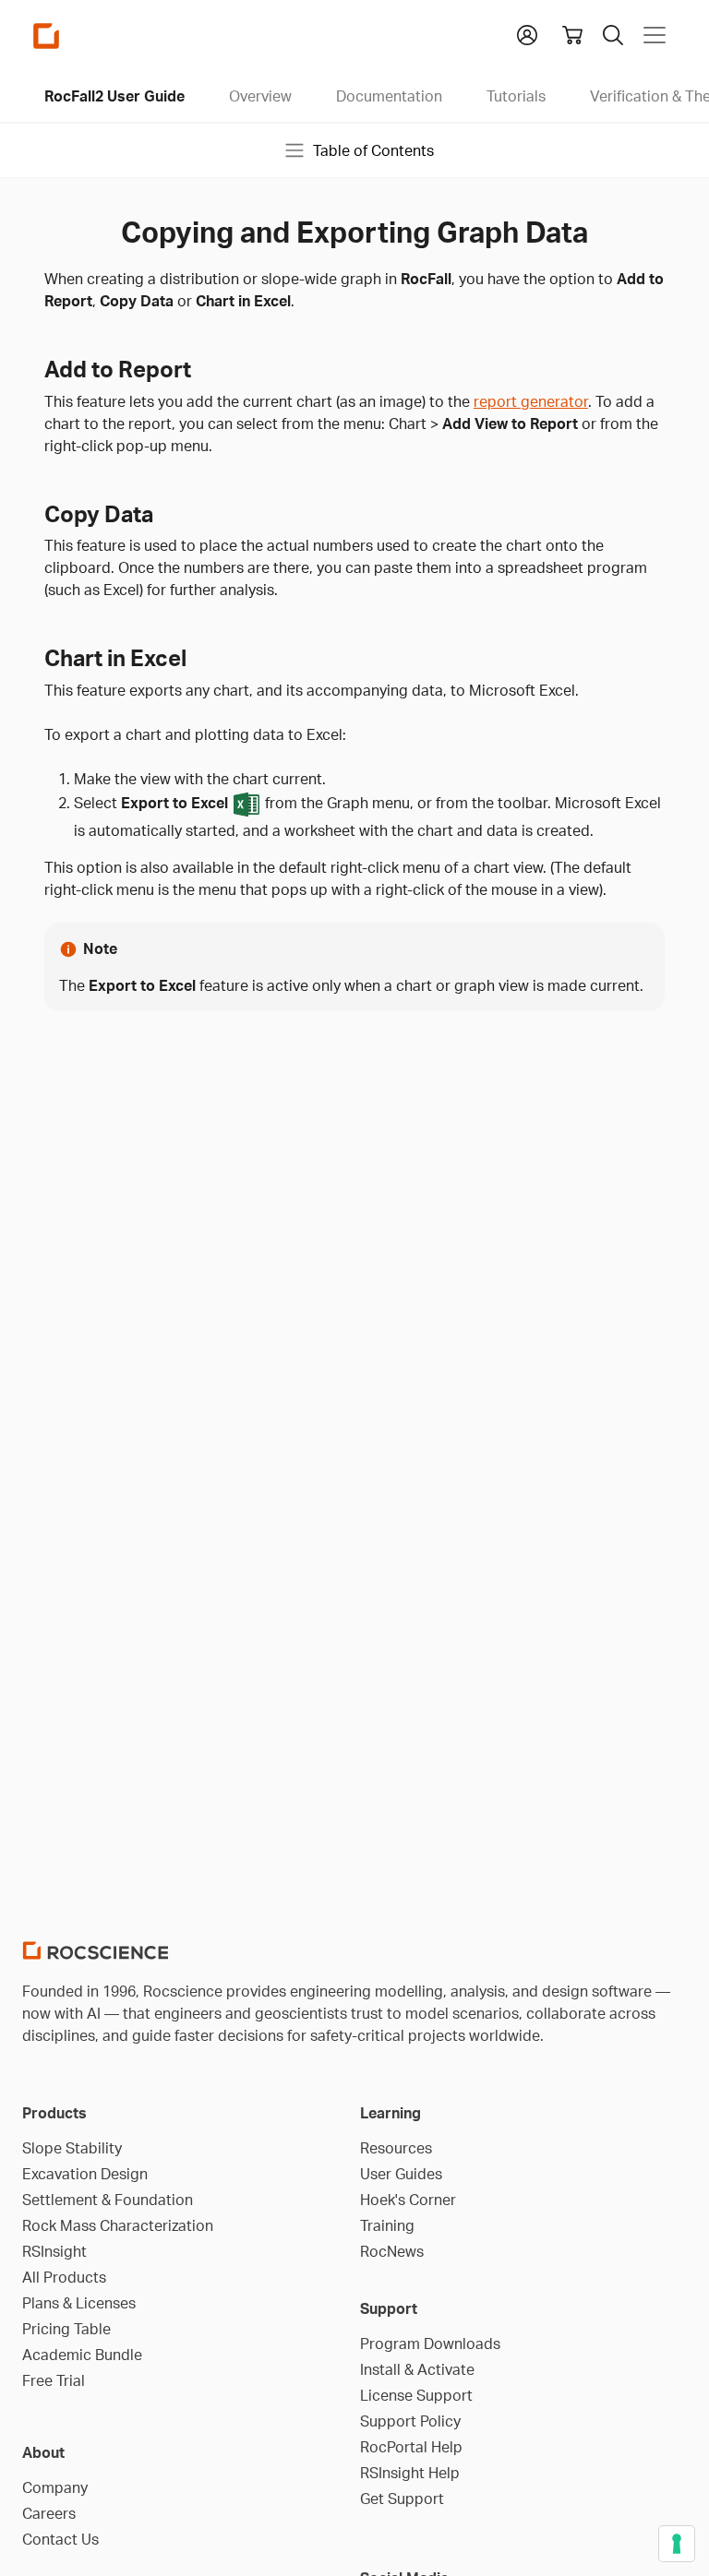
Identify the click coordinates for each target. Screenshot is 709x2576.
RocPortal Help (411, 2447)
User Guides (401, 2174)
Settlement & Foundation (108, 2200)
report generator (531, 401)
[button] (527, 33)
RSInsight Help (410, 2473)
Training (387, 2225)
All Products (64, 2277)
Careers (49, 2513)
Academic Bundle (82, 2355)
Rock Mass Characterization (118, 2225)
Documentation (389, 96)
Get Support (402, 2498)
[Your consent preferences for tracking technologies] (677, 2544)
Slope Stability (72, 2148)
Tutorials (516, 96)
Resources (396, 2148)
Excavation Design (85, 2174)
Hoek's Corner (408, 2200)
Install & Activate (417, 2369)
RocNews (392, 2251)
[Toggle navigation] (655, 35)
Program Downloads (430, 2343)
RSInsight (54, 2251)
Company (55, 2487)
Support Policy (410, 2421)
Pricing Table (66, 2329)
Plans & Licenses (79, 2303)
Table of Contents (373, 150)
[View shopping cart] (572, 35)
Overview (260, 96)
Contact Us (60, 2539)
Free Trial (54, 2380)
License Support (416, 2395)
